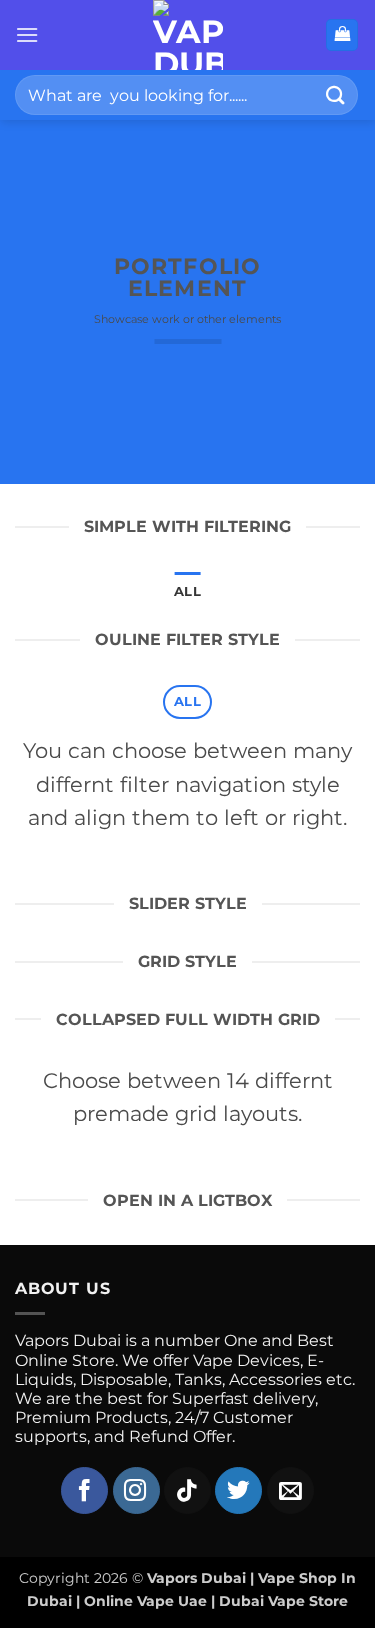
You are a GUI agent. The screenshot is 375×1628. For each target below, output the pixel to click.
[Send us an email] (290, 1490)
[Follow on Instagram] (136, 1490)
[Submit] (336, 94)
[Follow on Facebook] (84, 1490)
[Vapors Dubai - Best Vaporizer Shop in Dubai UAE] (187, 35)
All (187, 591)
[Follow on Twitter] (238, 1490)
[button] (27, 34)
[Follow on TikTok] (187, 1490)
